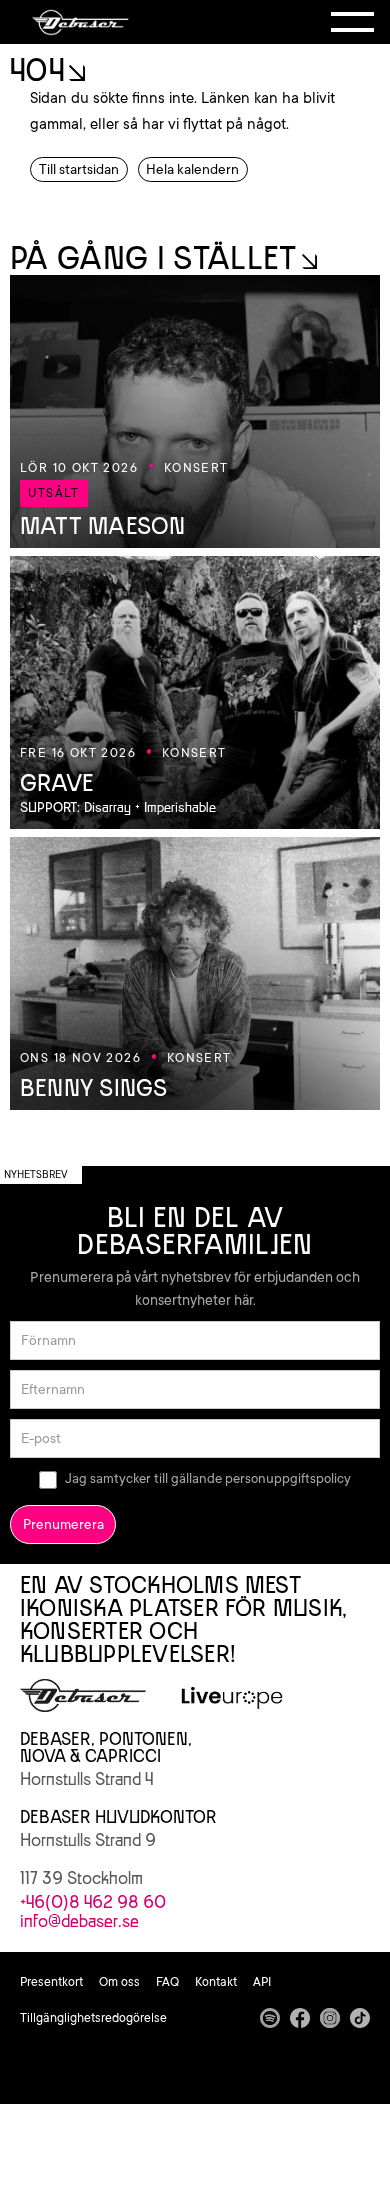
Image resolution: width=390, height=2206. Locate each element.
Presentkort (51, 1982)
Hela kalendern (192, 169)
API (262, 1982)
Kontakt (216, 1982)
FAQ (167, 1982)
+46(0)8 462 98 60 (93, 1902)
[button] (352, 22)
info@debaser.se (79, 1921)
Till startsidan (79, 169)
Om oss (119, 1982)
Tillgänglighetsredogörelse (93, 2018)
